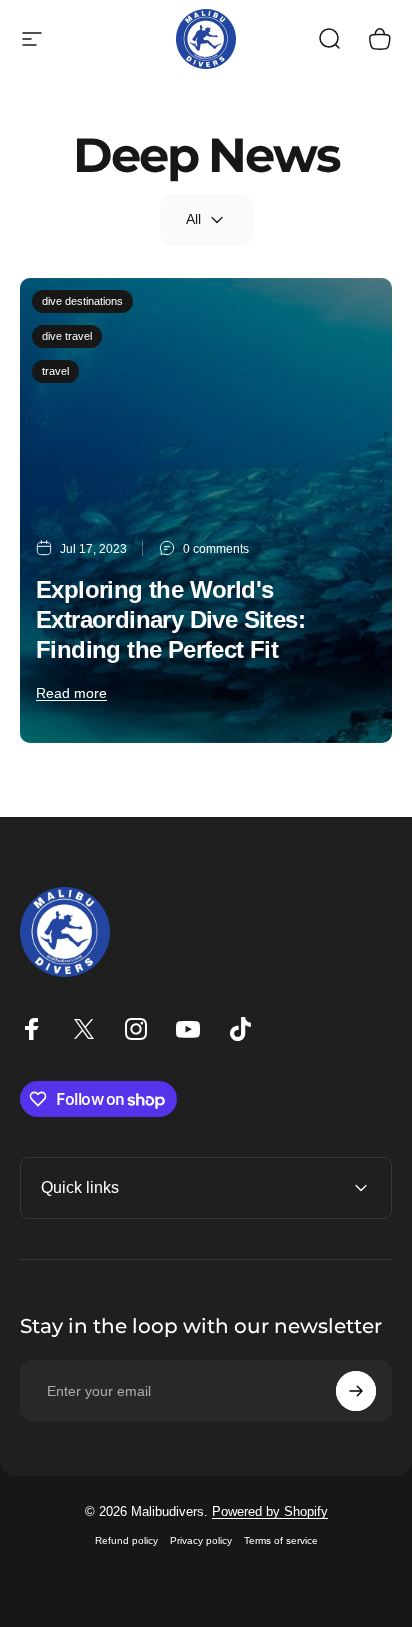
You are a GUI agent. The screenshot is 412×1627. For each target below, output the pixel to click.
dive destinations (82, 301)
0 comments (216, 549)
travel (55, 371)
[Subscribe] (356, 1391)
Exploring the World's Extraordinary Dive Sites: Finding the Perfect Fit (170, 619)
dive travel (67, 336)
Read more (71, 693)
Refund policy (126, 1540)
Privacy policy (201, 1540)
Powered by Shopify (270, 1511)
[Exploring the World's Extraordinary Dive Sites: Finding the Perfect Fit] (206, 510)
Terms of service (281, 1540)
